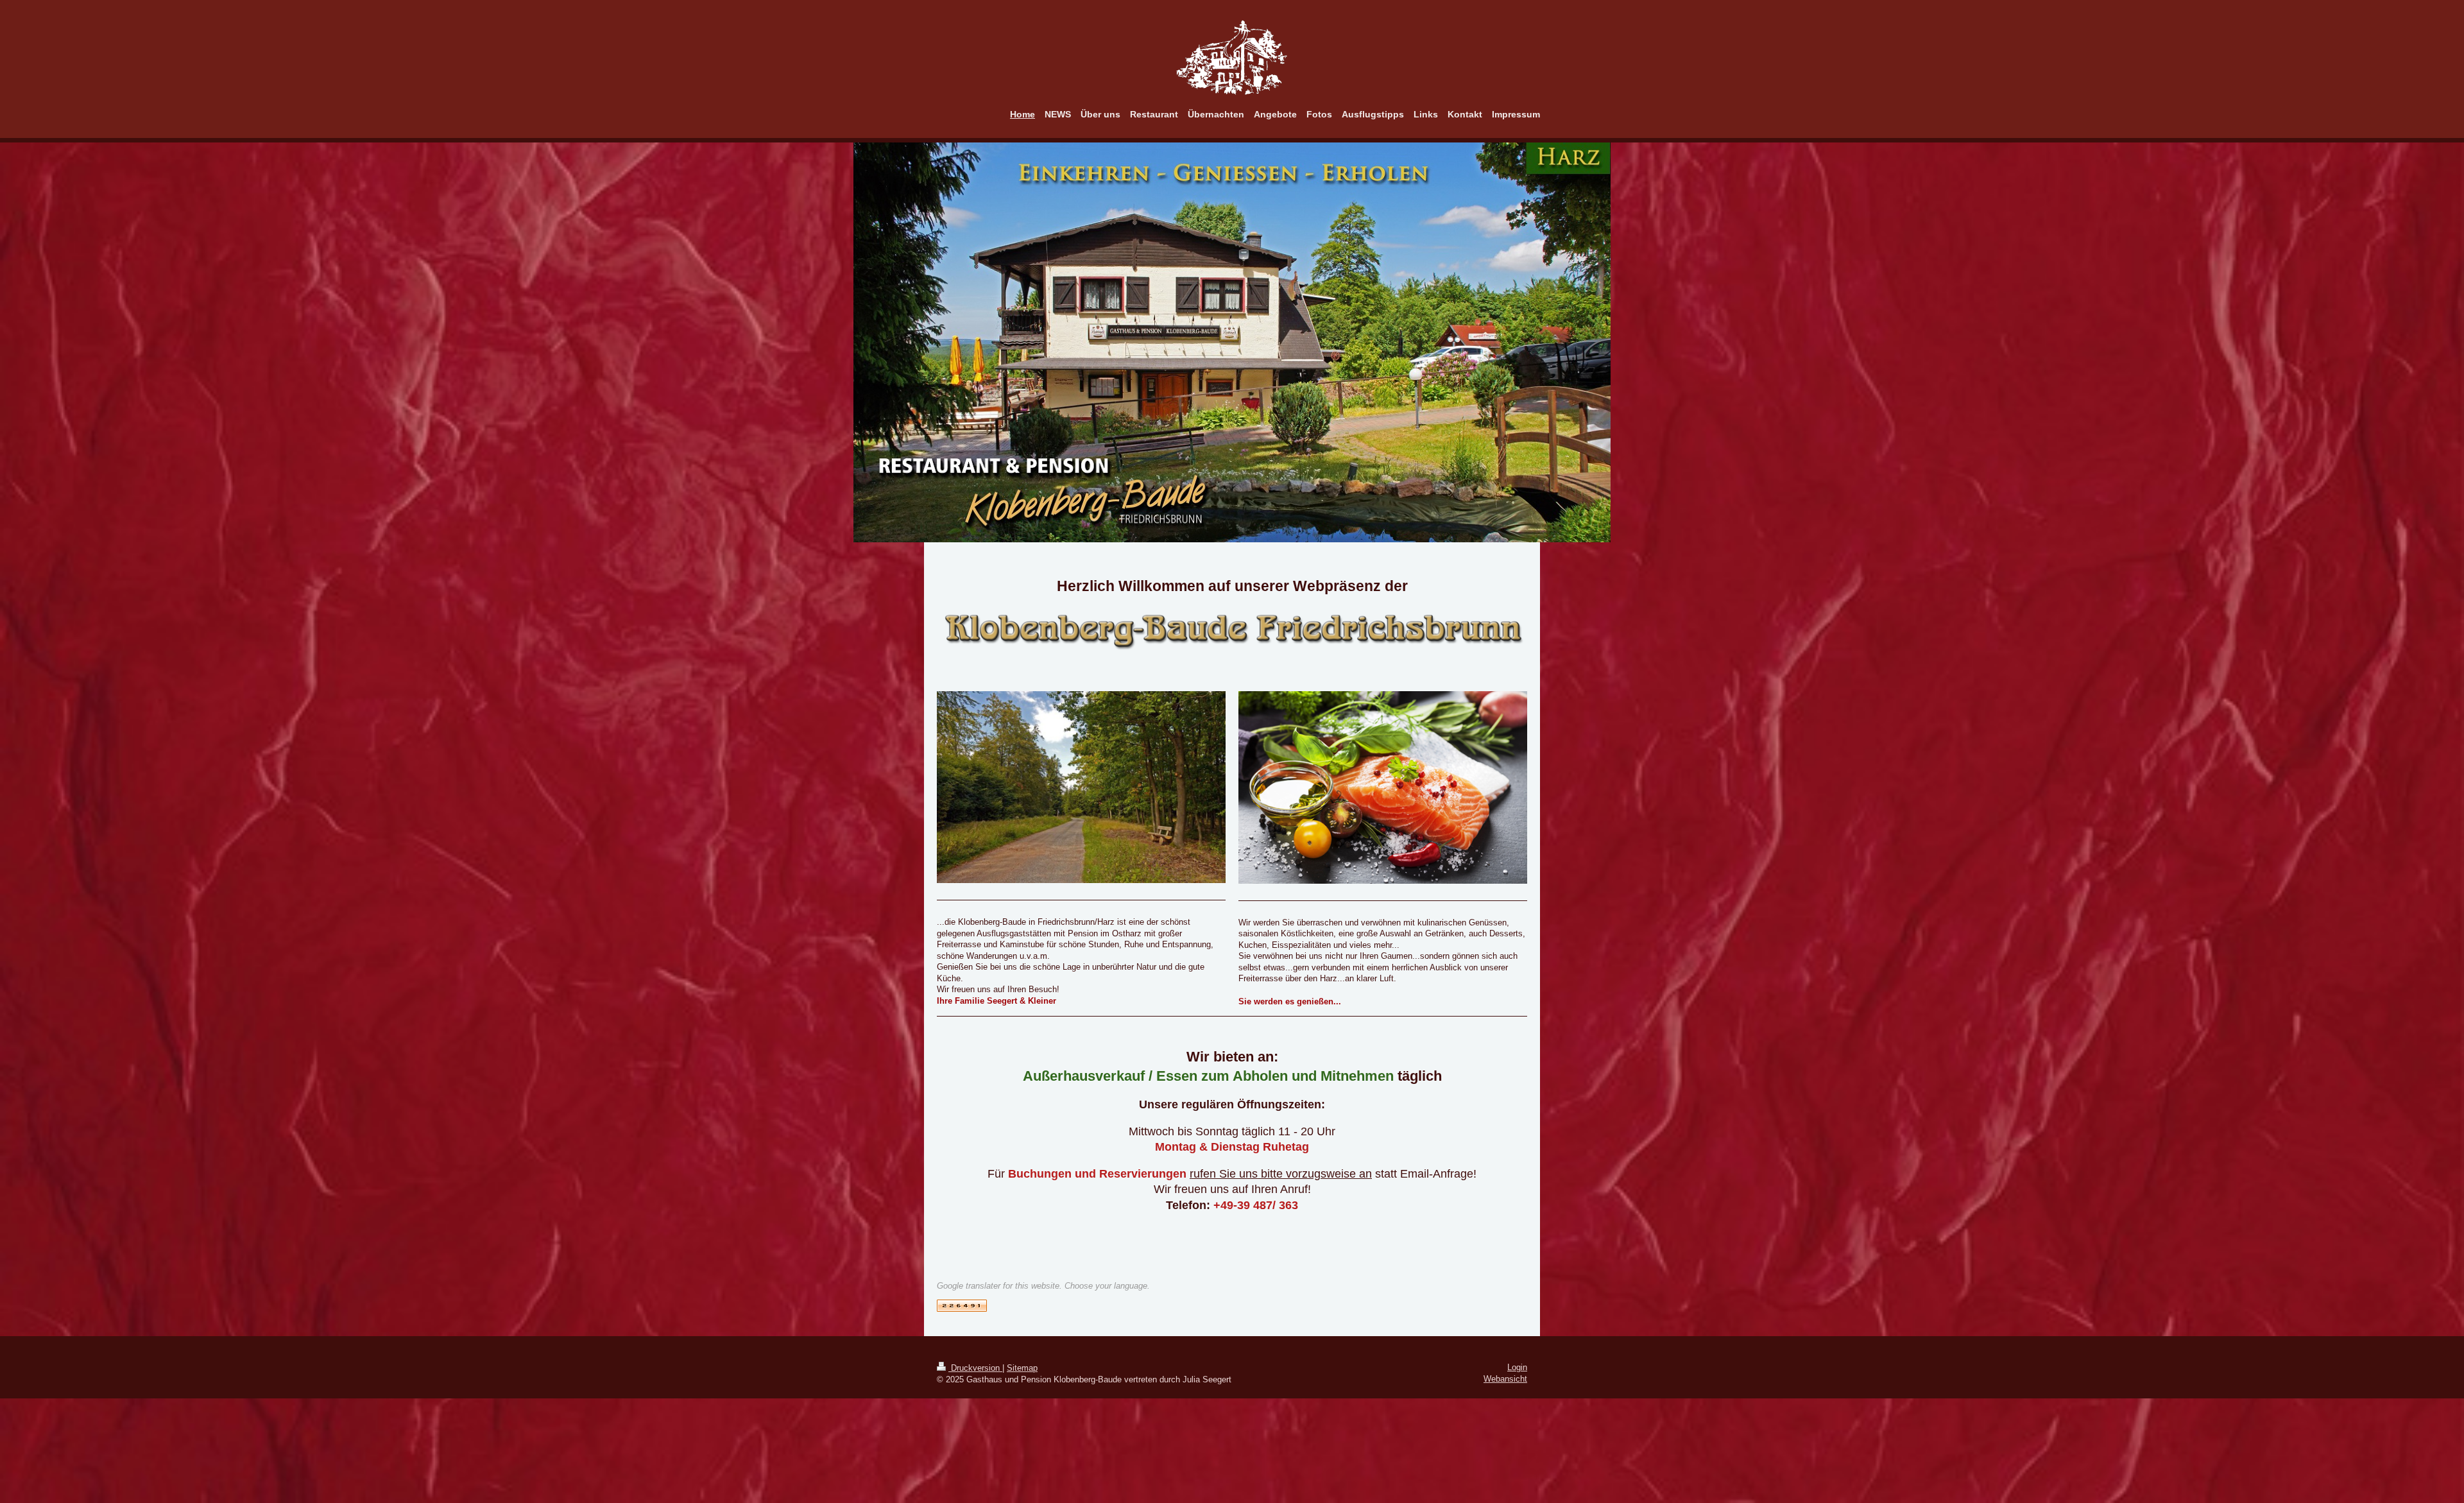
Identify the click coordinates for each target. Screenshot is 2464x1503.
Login (1517, 1367)
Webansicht (1505, 1379)
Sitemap (1022, 1368)
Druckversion (975, 1368)
